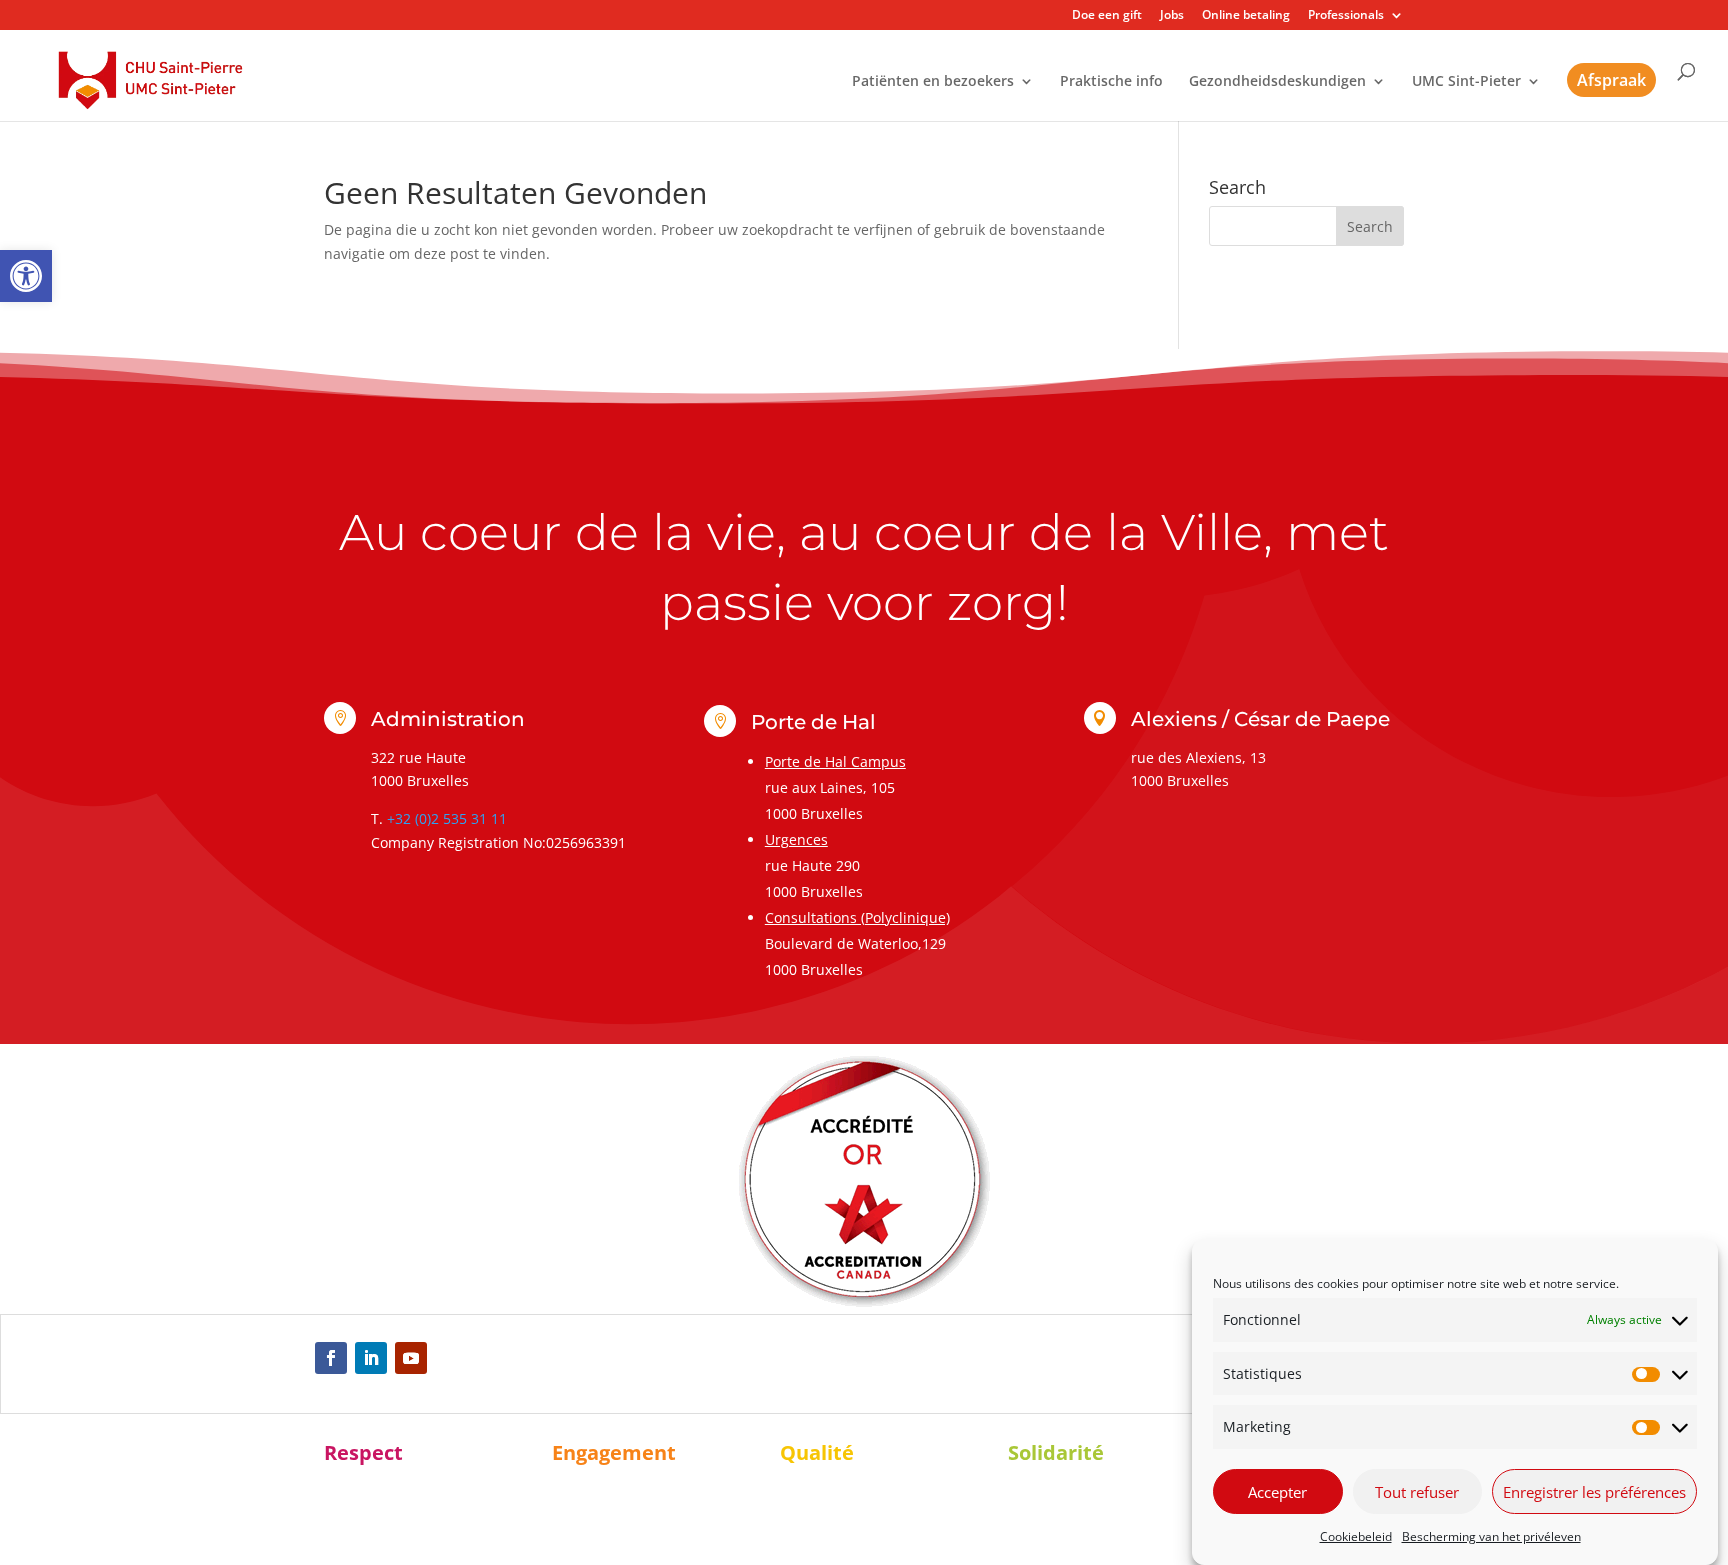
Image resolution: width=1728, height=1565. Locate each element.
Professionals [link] (1346, 16)
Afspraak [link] (1611, 80)
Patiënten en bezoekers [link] (933, 82)
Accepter (1277, 1492)
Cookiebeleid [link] (1356, 1536)
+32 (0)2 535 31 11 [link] (447, 818)
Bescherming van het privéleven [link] (1491, 1536)
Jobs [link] (1172, 16)
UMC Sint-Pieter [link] (1466, 82)
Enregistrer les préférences (1594, 1492)
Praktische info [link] (1111, 82)
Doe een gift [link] (1107, 16)
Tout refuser (1417, 1492)
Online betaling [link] (1246, 16)
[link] (26, 276)
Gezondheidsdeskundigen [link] (1277, 82)
